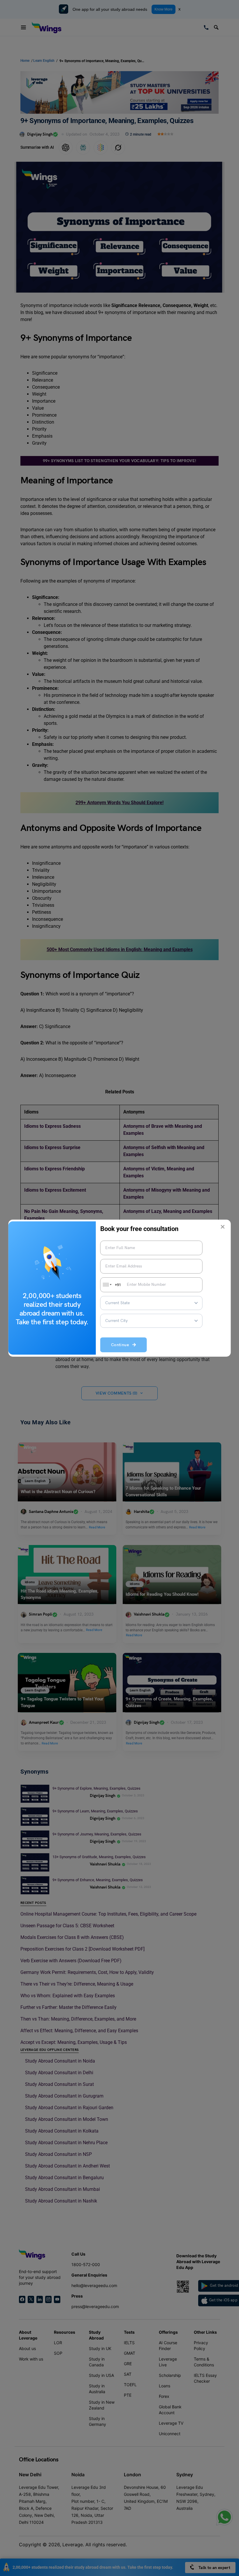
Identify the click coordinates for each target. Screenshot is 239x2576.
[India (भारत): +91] (107, 1285)
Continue (122, 1345)
